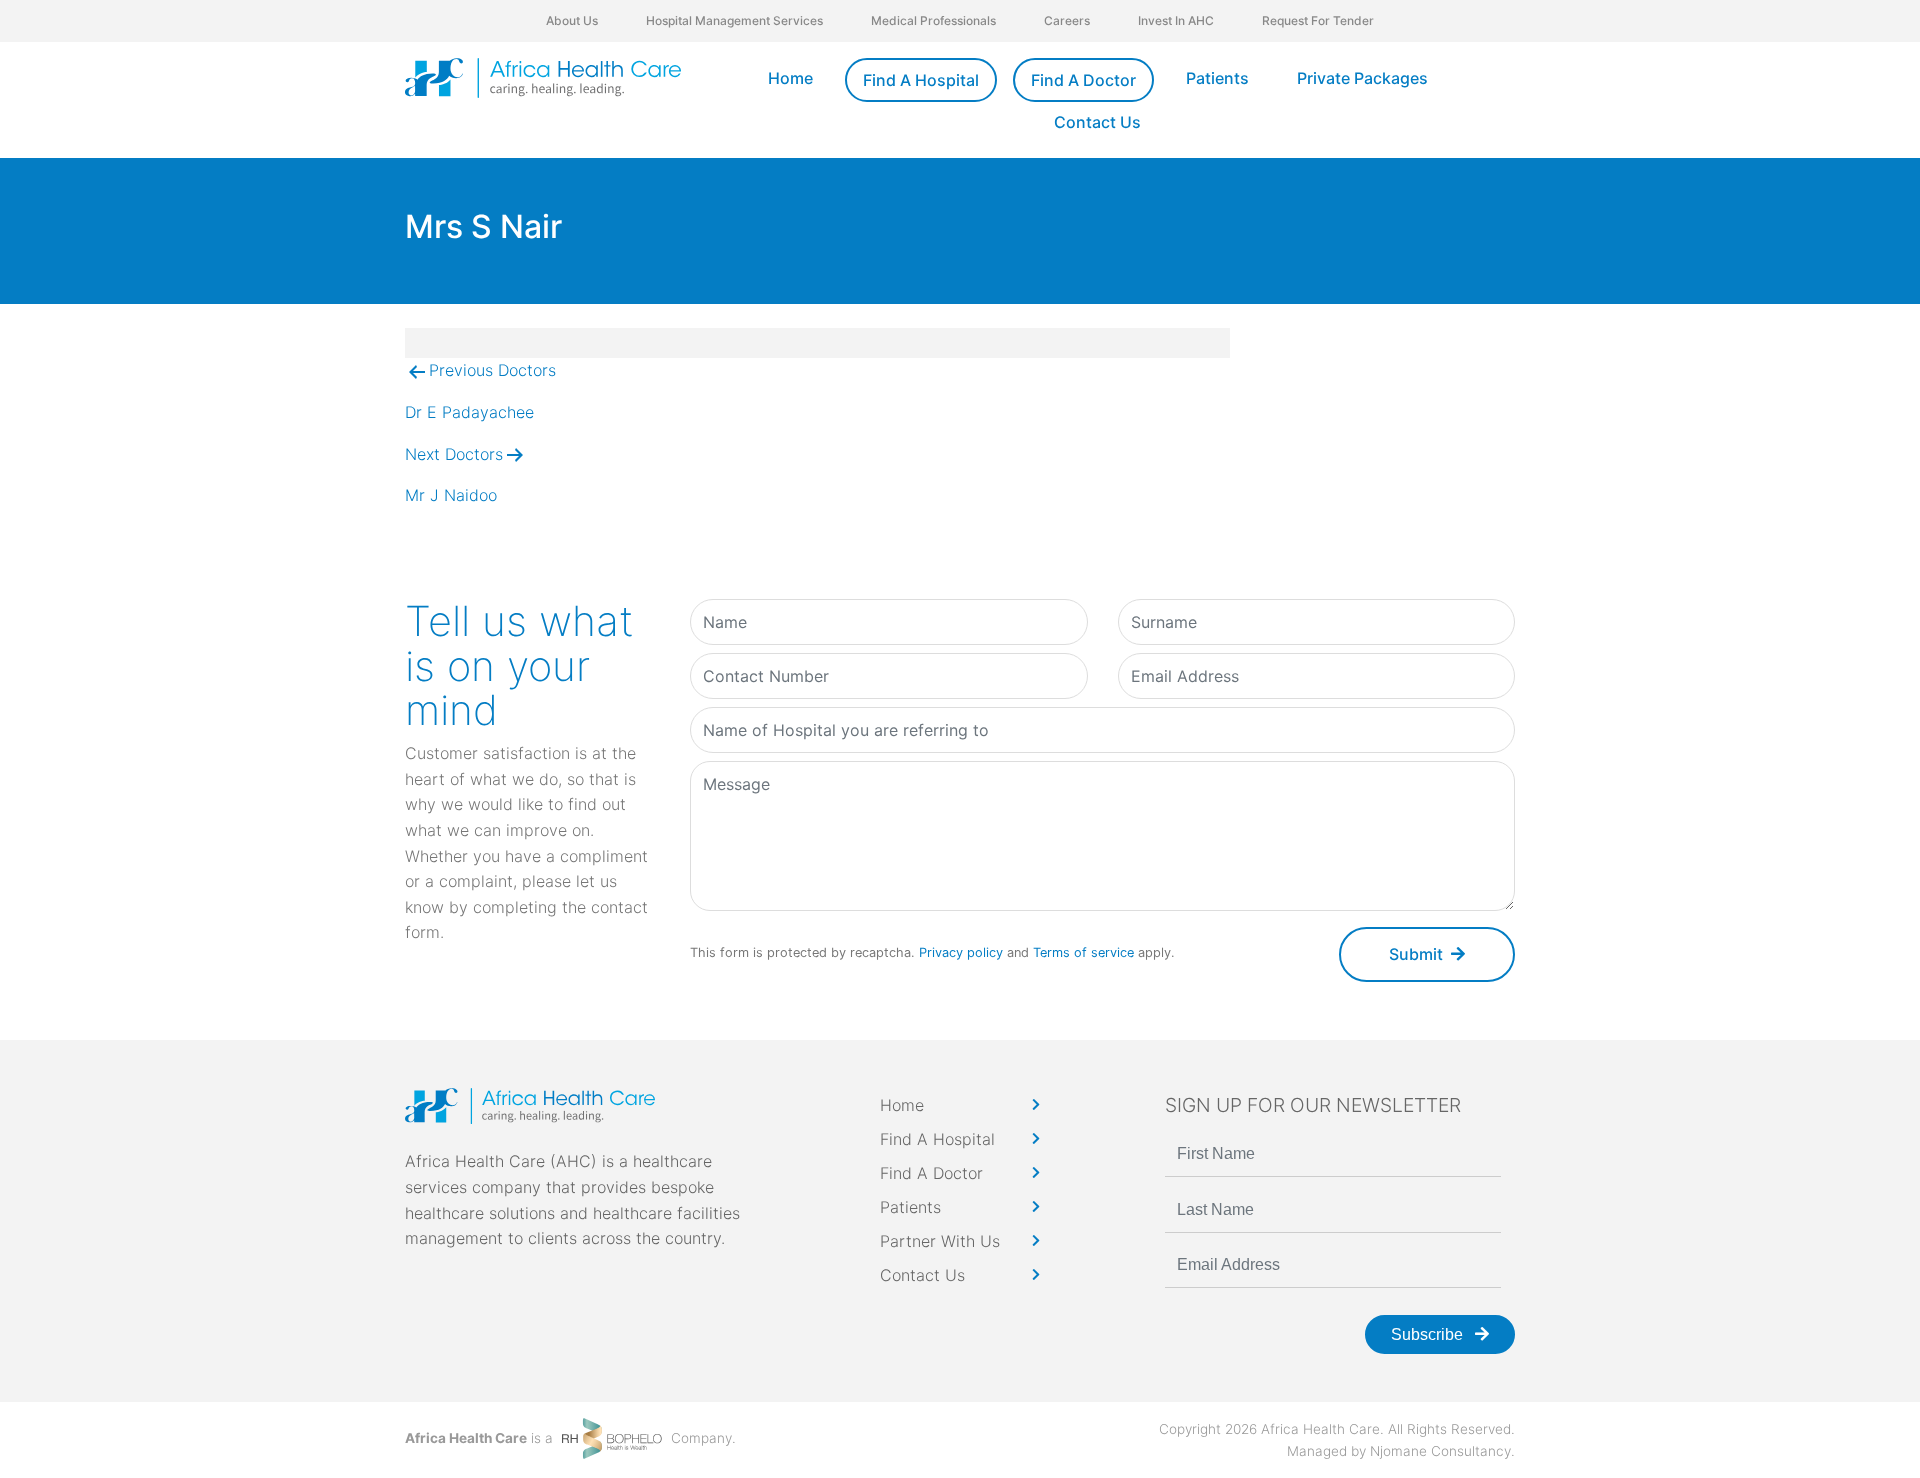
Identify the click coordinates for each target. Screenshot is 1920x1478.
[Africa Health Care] (543, 78)
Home (790, 78)
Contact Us (1097, 122)
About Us (572, 20)
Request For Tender (1318, 20)
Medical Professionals (933, 20)
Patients (1217, 78)
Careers (1067, 20)
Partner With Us (940, 1241)
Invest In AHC (1176, 20)
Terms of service (1083, 952)
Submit (1416, 954)
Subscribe (1429, 1334)
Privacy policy (961, 952)
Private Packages (1362, 78)
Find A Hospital (921, 80)
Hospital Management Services (734, 20)
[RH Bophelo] (612, 1437)
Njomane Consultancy (1440, 1451)
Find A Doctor (1083, 80)
